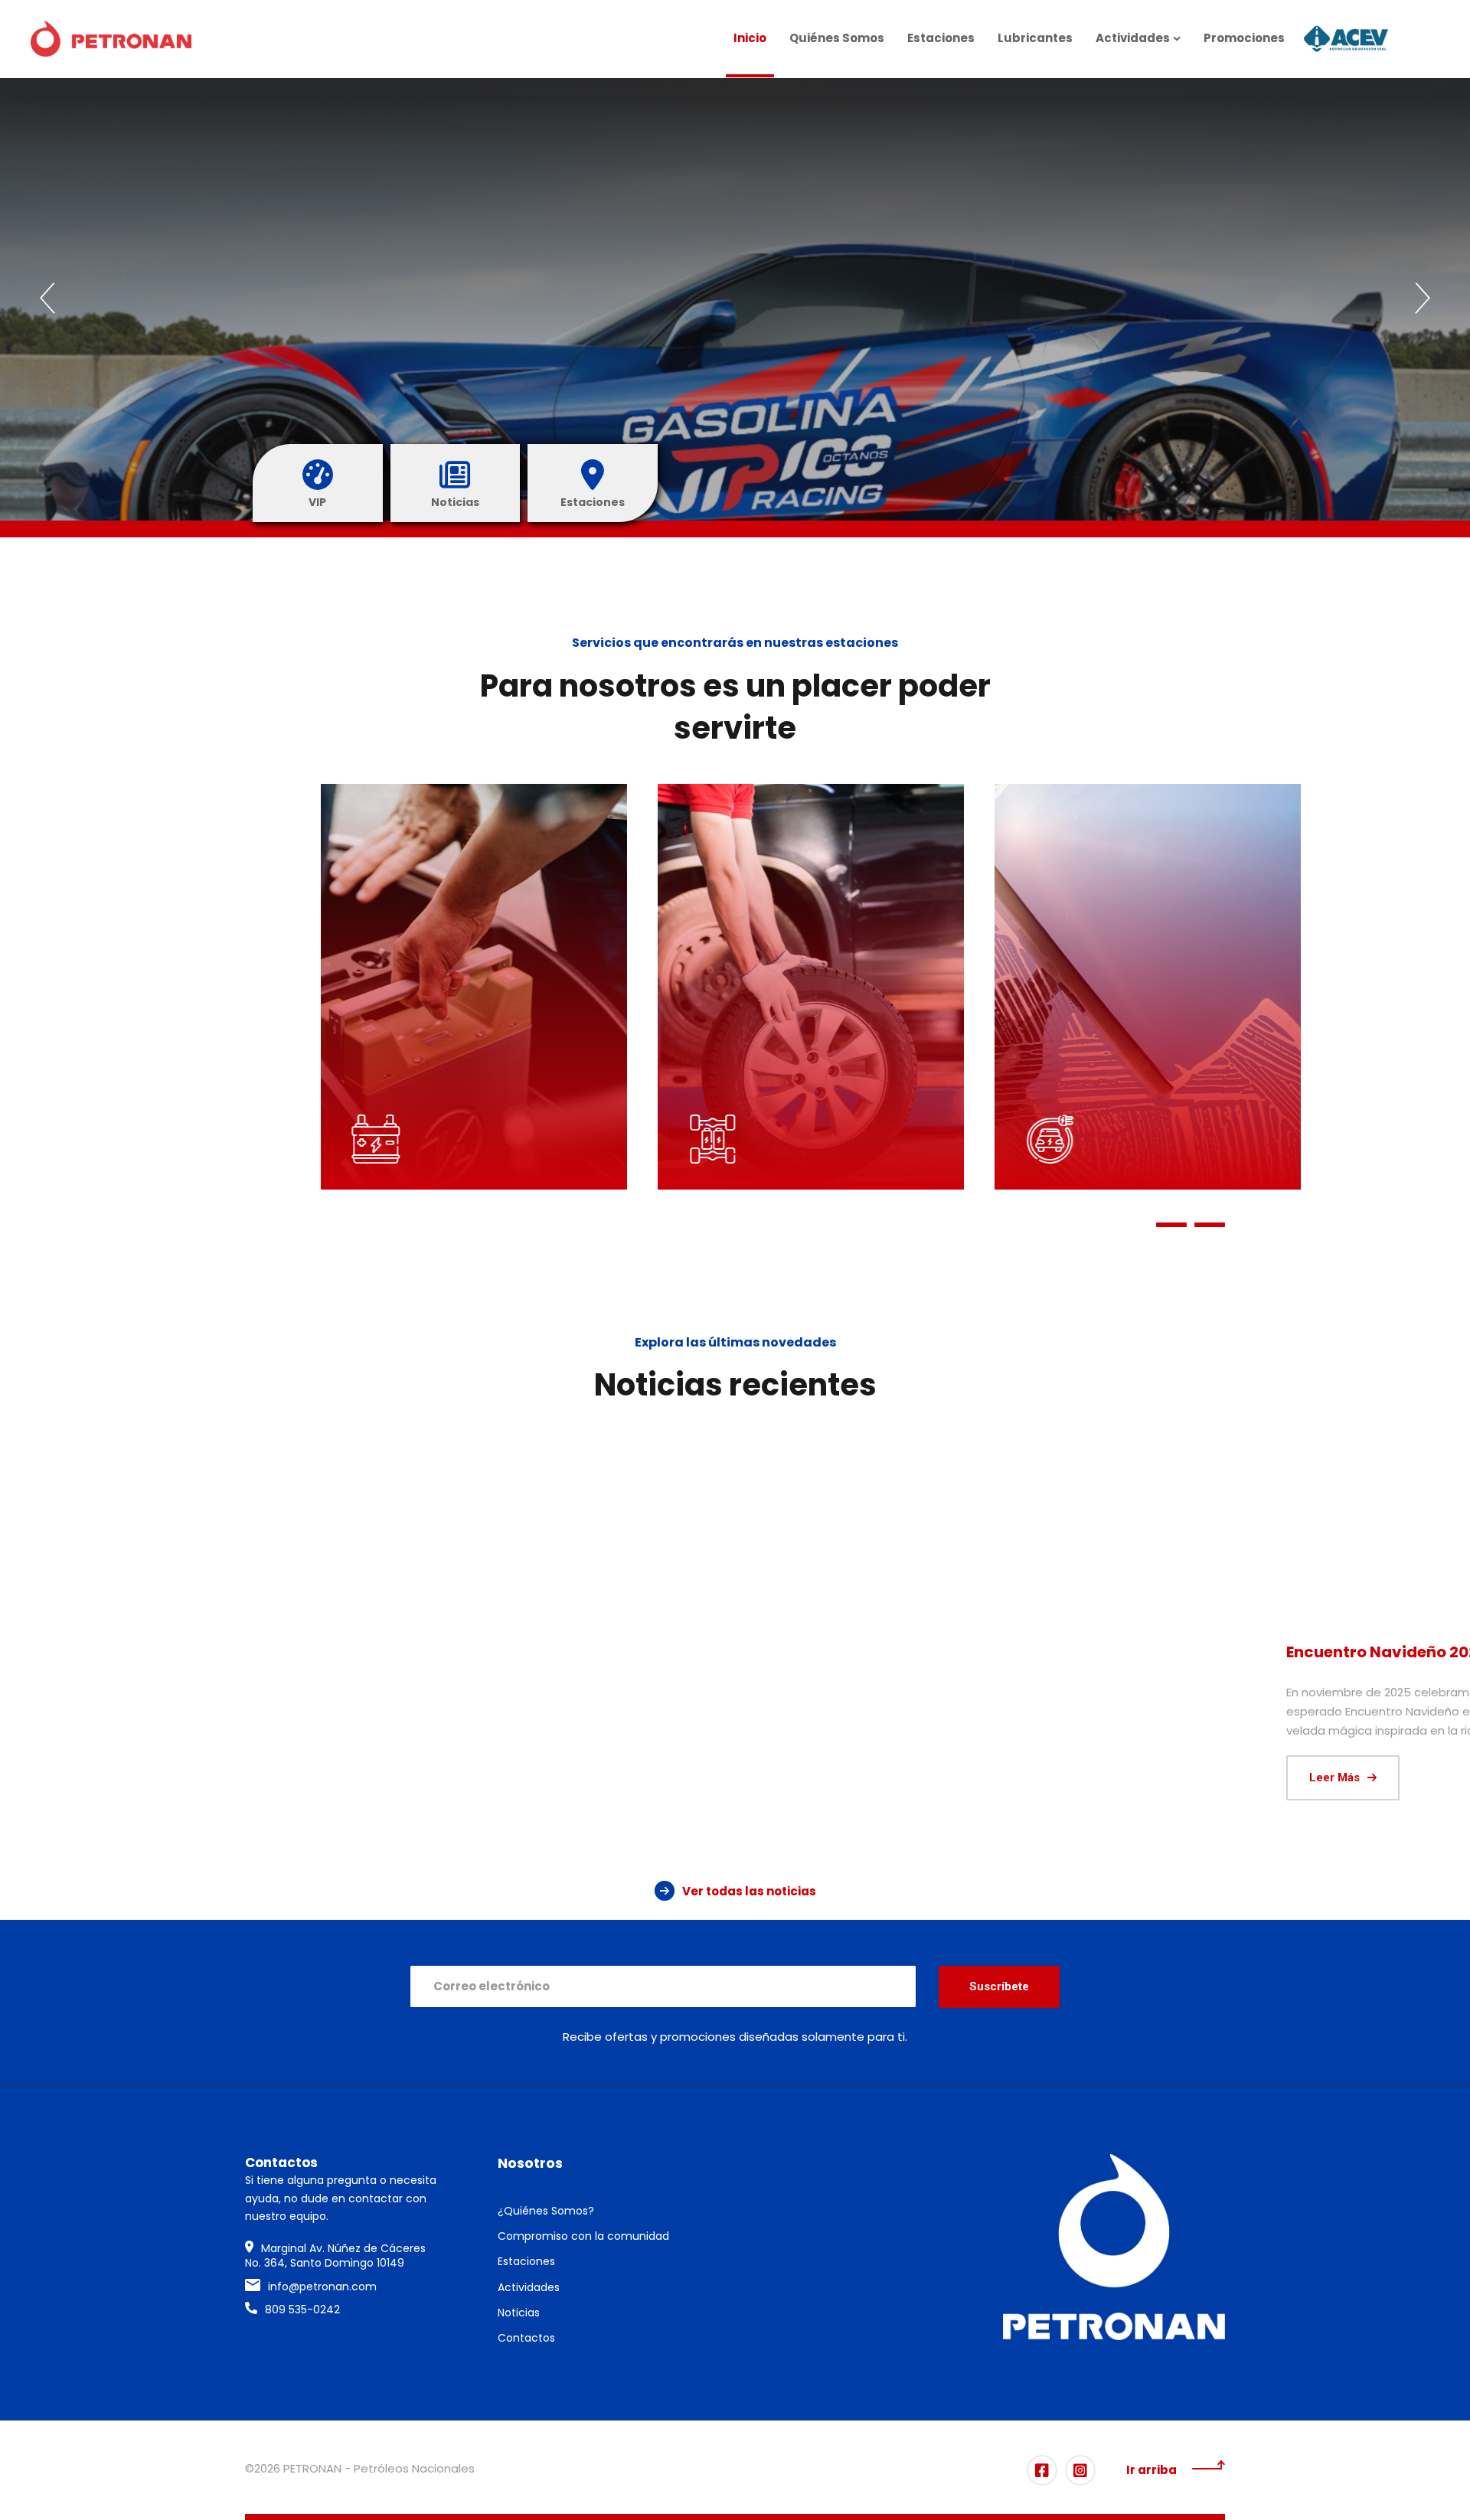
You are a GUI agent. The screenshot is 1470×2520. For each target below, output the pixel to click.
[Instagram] (1080, 2470)
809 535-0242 (302, 2309)
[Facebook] (1042, 2470)
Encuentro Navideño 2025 (376, 1652)
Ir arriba (1151, 2470)
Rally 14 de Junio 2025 (1035, 1652)
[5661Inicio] (1072, 1527)
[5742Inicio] (735, 1527)
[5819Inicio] (398, 1527)
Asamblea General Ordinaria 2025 (727, 1663)
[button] (47, 299)
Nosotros (530, 2163)
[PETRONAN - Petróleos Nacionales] (111, 39)
